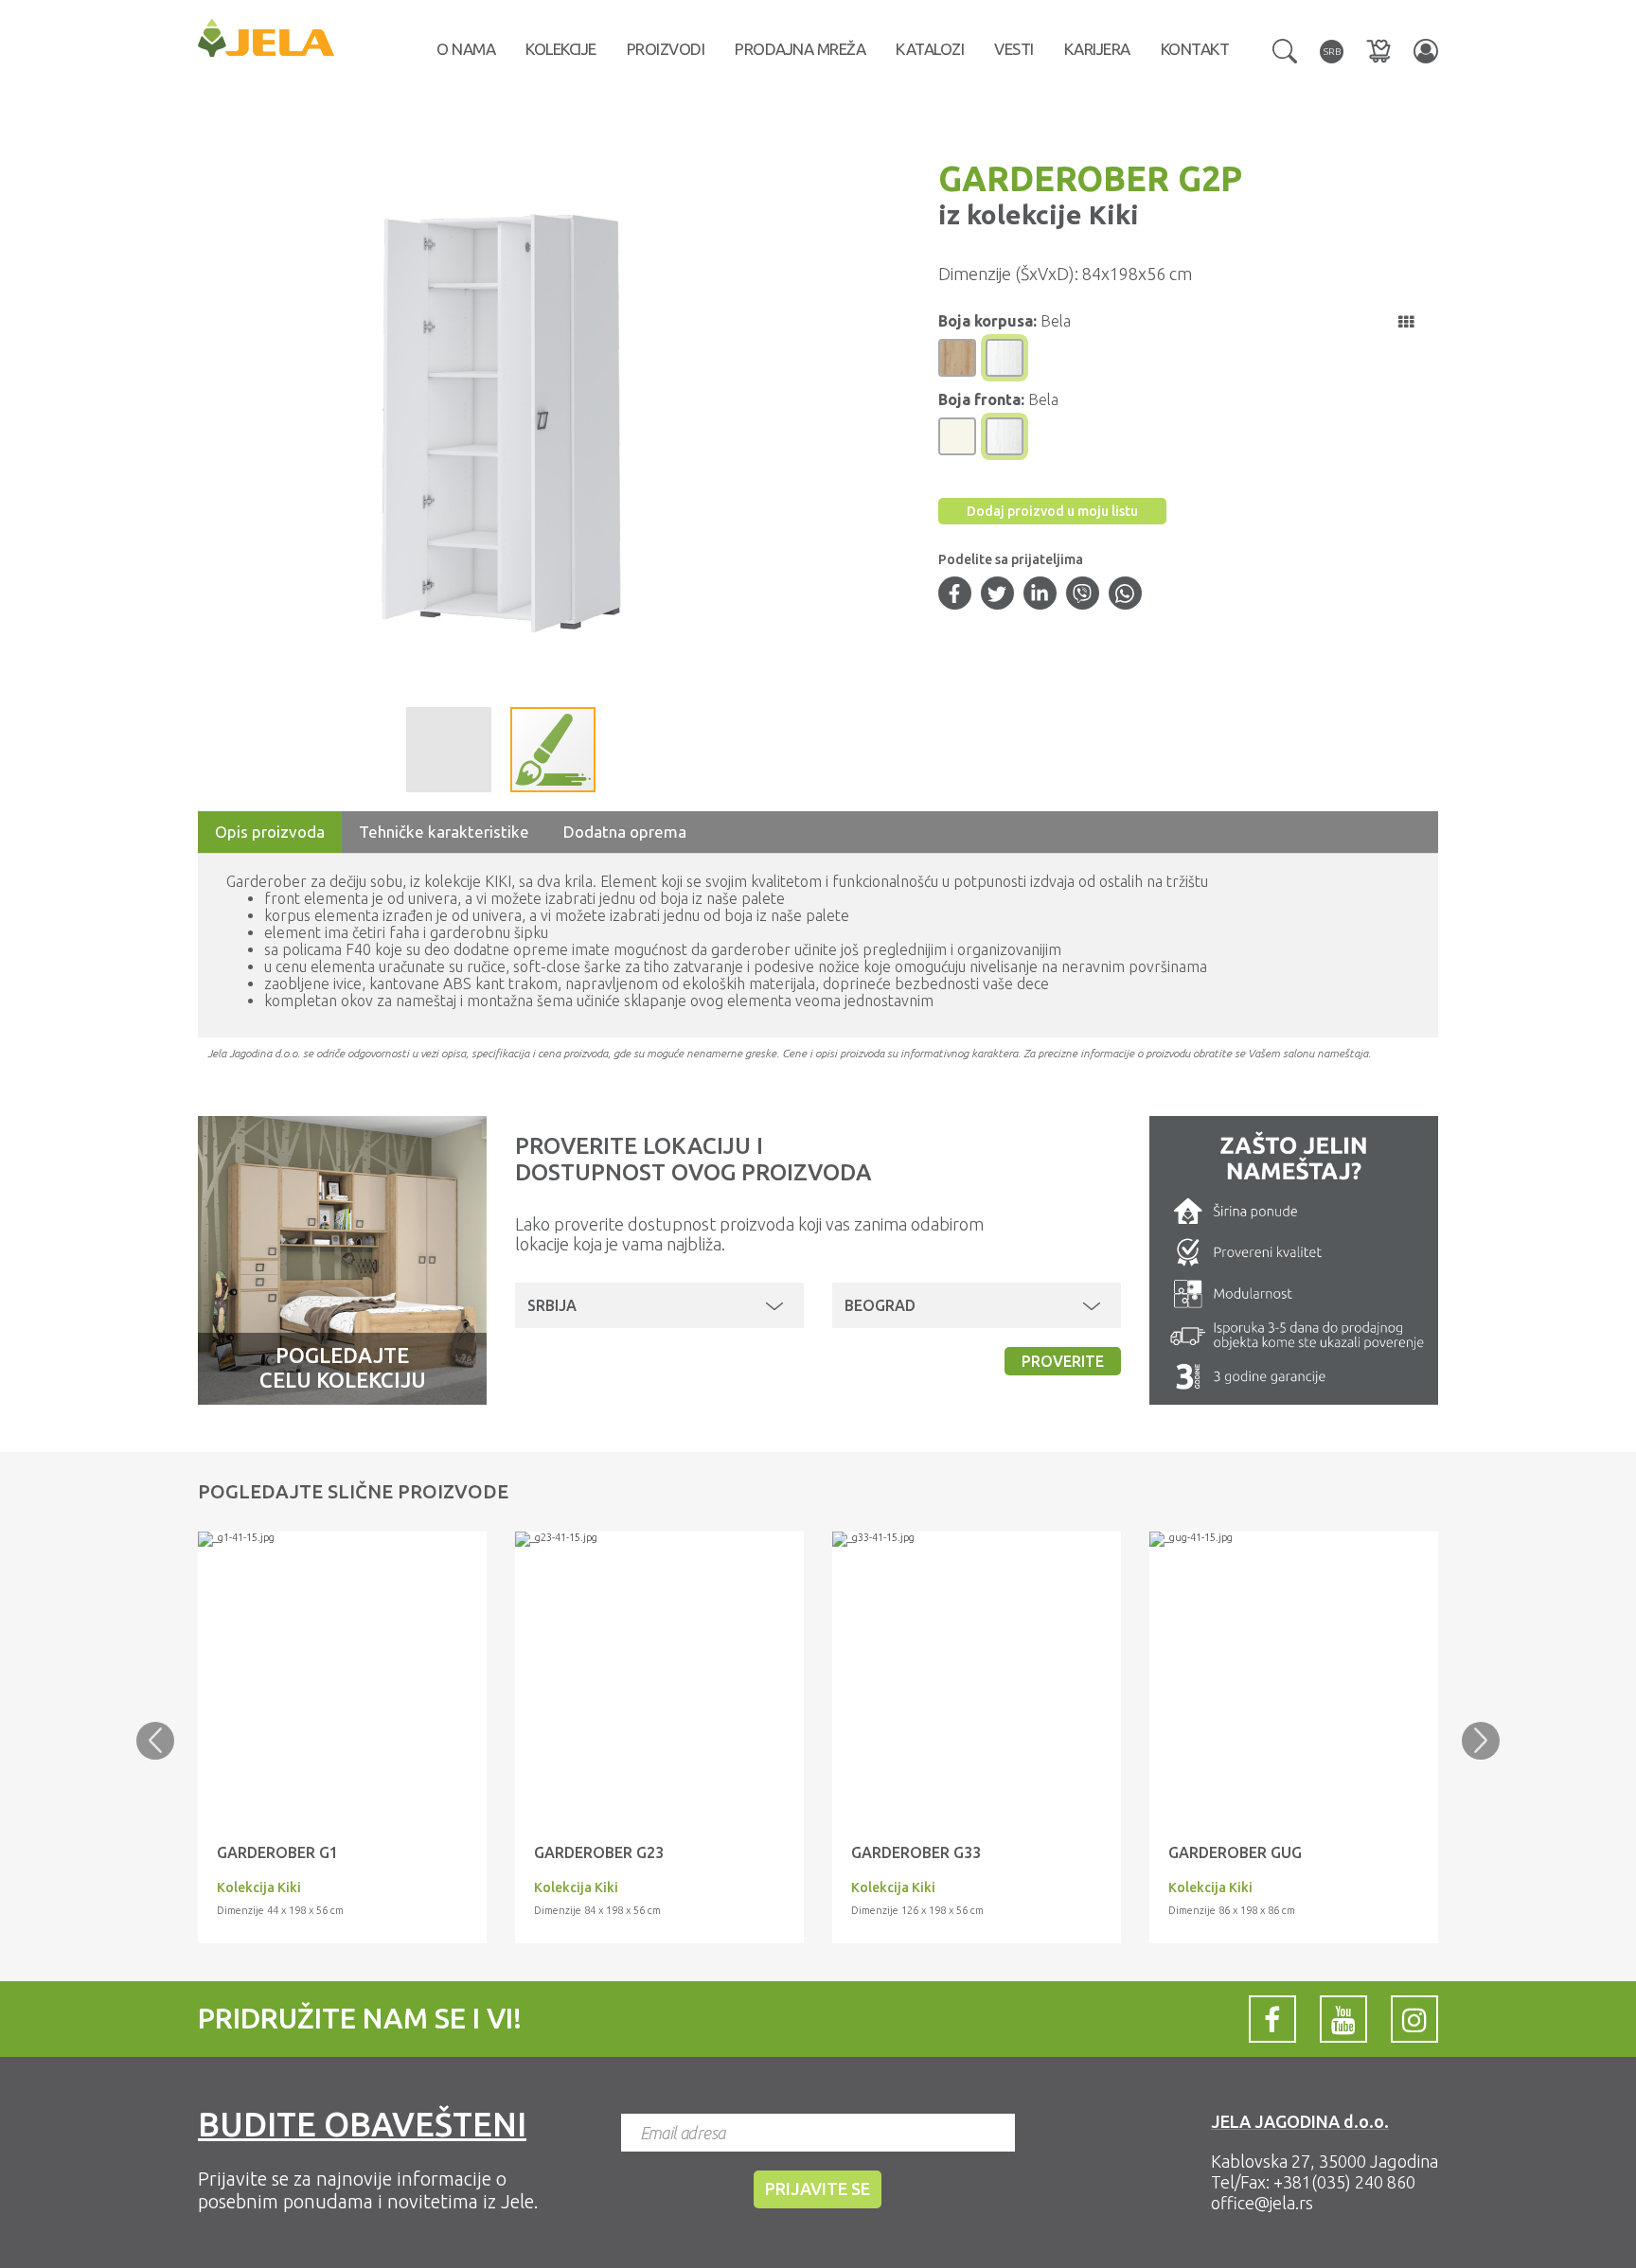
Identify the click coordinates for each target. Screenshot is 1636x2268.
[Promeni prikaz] (1406, 322)
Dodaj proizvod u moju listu (1052, 511)
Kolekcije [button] (561, 49)
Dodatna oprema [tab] (625, 832)
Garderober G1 (277, 1852)
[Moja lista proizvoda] (1378, 51)
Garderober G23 (599, 1852)
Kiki (1111, 214)
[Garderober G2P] (342, 1539)
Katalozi (930, 49)
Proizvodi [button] (666, 49)
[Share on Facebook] (954, 595)
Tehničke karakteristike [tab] (444, 832)
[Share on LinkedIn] (1040, 595)
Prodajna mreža (800, 49)
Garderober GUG (1235, 1852)
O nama (466, 49)
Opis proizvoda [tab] (270, 832)
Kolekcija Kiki (259, 1887)
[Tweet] (997, 595)
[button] (1285, 49)
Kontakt (1195, 49)
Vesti (1014, 49)
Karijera (1097, 49)
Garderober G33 (916, 1852)
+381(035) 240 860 (1344, 2182)
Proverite (1063, 1361)
